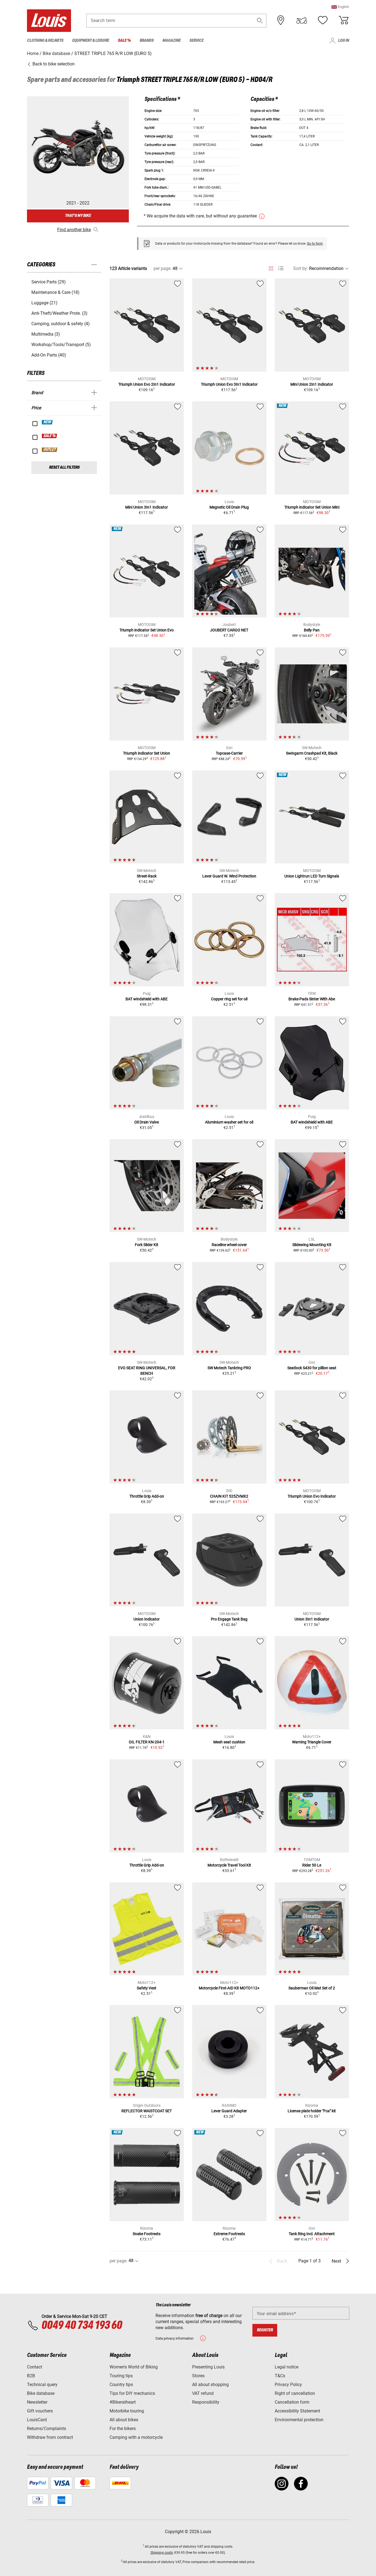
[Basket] (344, 20)
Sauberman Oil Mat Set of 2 (312, 1988)
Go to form (315, 244)
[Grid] (271, 267)
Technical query (42, 2385)
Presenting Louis (208, 2367)
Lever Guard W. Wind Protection (229, 876)
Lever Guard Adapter (229, 2111)
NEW (47, 422)
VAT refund (203, 2393)
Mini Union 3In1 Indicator (147, 507)
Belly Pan (312, 630)
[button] (340, 7)
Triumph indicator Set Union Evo (147, 630)
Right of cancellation (295, 2393)
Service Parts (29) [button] (49, 282)
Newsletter (37, 2402)
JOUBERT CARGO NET (229, 630)
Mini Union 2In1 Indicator (312, 384)
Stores (198, 2376)
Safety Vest (147, 1988)
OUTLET (50, 450)
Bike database (41, 2393)
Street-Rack (147, 876)
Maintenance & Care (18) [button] (55, 292)
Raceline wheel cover (229, 1245)
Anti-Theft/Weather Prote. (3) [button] (59, 313)
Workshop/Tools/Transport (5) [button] (61, 345)
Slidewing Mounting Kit (312, 1245)
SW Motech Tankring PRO (229, 1368)
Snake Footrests (147, 2234)
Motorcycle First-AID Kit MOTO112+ (229, 1988)
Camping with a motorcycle (136, 2437)
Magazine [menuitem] (171, 41)
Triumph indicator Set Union (147, 753)
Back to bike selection (53, 64)
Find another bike (74, 230)
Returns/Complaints (47, 2429)
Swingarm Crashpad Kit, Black (312, 753)
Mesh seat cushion (229, 1742)
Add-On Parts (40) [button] (49, 355)
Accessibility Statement (297, 2411)
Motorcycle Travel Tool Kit (229, 1865)
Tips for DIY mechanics (132, 2393)
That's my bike (78, 216)
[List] (281, 268)
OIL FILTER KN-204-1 (147, 1742)
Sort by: (301, 268)
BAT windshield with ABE (147, 999)
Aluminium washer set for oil (229, 1122)
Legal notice (287, 2367)
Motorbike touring (127, 2411)
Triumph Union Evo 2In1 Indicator (147, 384)
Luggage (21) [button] (44, 303)
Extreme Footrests (229, 2234)
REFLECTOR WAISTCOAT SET (147, 2111)
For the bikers (123, 2429)
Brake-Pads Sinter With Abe (312, 999)
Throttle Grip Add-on (147, 1496)
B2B (31, 2376)
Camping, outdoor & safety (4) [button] (61, 324)
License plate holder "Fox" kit (312, 2111)
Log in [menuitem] (344, 41)
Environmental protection (299, 2420)
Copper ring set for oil (229, 999)
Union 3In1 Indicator (312, 1619)
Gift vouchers (40, 2411)
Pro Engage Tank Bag (229, 1619)
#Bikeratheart (123, 2402)
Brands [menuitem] (147, 41)
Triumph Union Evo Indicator (312, 1496)
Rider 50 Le (312, 1865)
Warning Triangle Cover (312, 1742)
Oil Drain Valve (147, 1122)
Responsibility (206, 2402)
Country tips (121, 2385)
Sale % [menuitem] (124, 41)
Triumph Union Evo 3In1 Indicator (229, 384)
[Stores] (281, 20)
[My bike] (302, 20)
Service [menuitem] (196, 41)
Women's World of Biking (134, 2367)
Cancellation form (292, 2402)
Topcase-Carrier (229, 753)
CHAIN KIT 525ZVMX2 (229, 1496)
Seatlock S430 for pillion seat (312, 1368)
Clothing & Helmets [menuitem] (45, 41)
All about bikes (124, 2420)
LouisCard (37, 2420)
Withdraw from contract (50, 2437)
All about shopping (210, 2385)
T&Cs (280, 2376)
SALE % (50, 436)
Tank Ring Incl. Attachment (312, 2234)
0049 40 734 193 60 (82, 2326)
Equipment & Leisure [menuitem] (91, 41)
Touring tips (121, 2376)
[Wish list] (323, 20)
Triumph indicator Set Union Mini (312, 507)
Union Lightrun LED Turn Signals (312, 876)
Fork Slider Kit (147, 1245)
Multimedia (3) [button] (46, 334)
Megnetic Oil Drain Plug (229, 507)
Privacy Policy (288, 2385)
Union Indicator (147, 1619)
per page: (163, 268)
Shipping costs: (162, 2553)
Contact (35, 2367)
